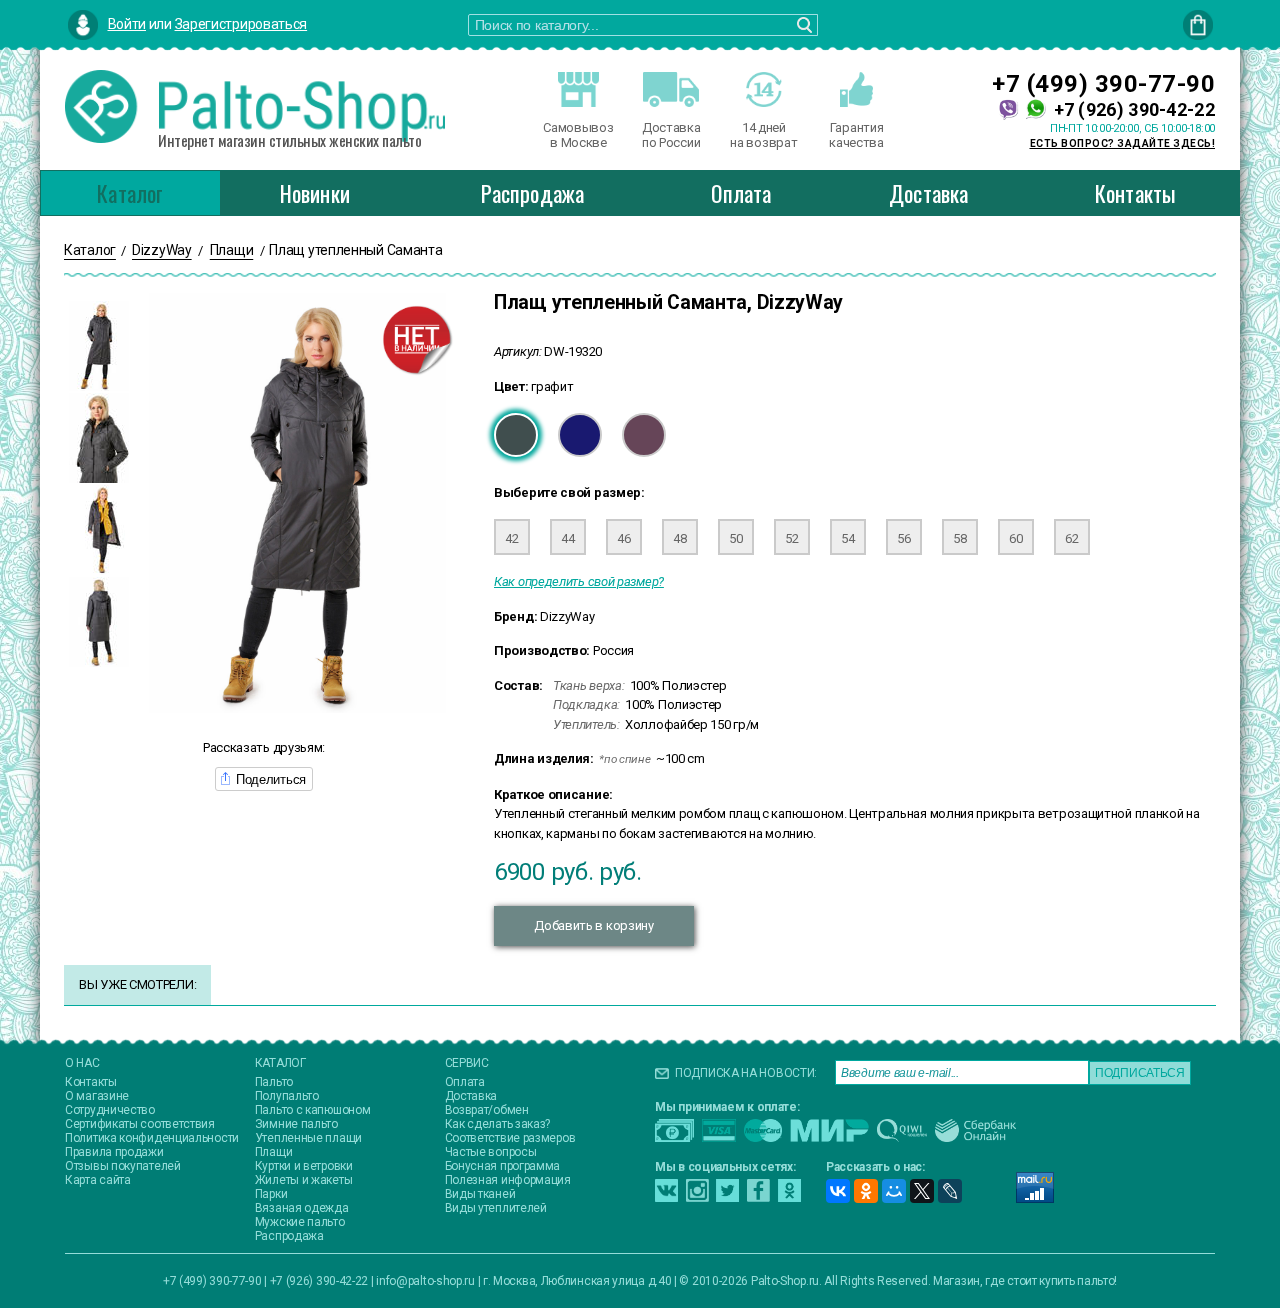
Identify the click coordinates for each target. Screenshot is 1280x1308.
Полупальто (287, 1096)
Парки (271, 1194)
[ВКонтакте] (838, 1191)
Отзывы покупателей (123, 1166)
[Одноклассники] (866, 1191)
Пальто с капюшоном (313, 1110)
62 (1071, 538)
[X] (922, 1191)
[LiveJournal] (950, 1191)
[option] (99, 346)
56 (903, 538)
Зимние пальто (296, 1124)
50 (735, 538)
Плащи (274, 1152)
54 (847, 538)
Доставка (929, 193)
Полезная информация (508, 1180)
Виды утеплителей (496, 1208)
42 (511, 538)
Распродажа (532, 193)
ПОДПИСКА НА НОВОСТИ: (746, 1073)
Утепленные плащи (308, 1138)
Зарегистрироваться (241, 24)
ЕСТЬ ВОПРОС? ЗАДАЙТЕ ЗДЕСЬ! (1123, 143)
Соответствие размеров (510, 1138)
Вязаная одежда (302, 1208)
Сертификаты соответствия (140, 1124)
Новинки (315, 193)
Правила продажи (114, 1152)
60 (1015, 538)
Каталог (130, 193)
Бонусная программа (503, 1166)
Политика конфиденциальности (152, 1138)
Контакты (1136, 193)
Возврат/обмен (487, 1110)
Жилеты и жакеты (304, 1180)
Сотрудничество (110, 1110)
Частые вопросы (491, 1152)
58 (959, 538)
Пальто (274, 1082)
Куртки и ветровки (304, 1166)
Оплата (741, 193)
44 (567, 538)
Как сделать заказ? (498, 1124)
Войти (127, 24)
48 (679, 538)
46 (623, 538)
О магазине (97, 1096)
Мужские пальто (300, 1222)
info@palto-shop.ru (425, 1281)
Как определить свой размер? (579, 581)
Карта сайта (98, 1180)
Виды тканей (480, 1194)
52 (791, 538)
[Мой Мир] (894, 1191)
